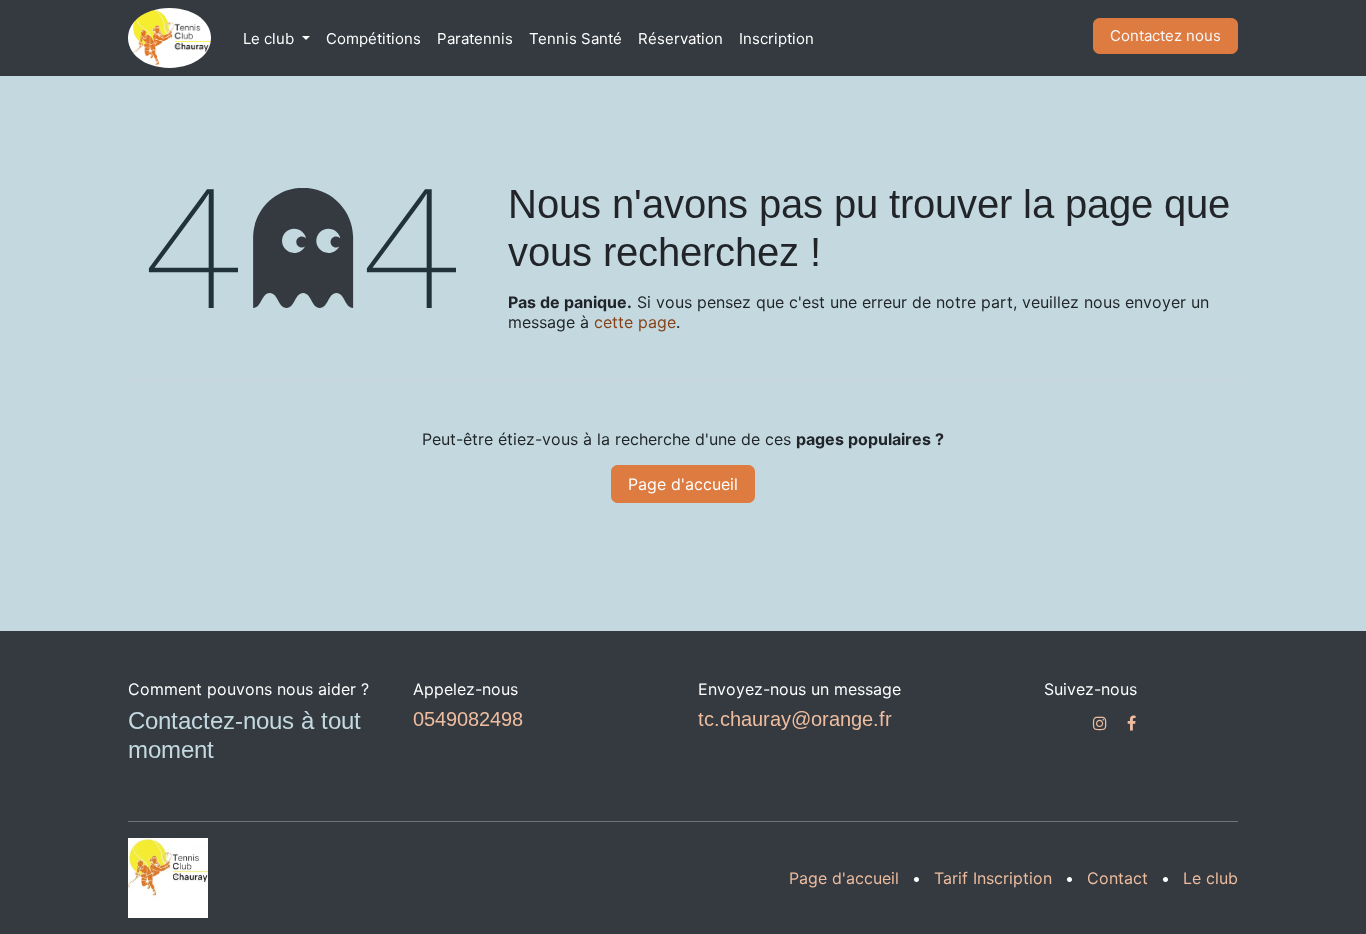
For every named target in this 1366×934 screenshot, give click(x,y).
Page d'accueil (683, 484)
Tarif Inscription (993, 878)
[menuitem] (276, 38)
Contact (1117, 878)
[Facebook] (1131, 723)
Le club (1210, 878)
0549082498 (468, 719)
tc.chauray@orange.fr (795, 719)
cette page (635, 322)
